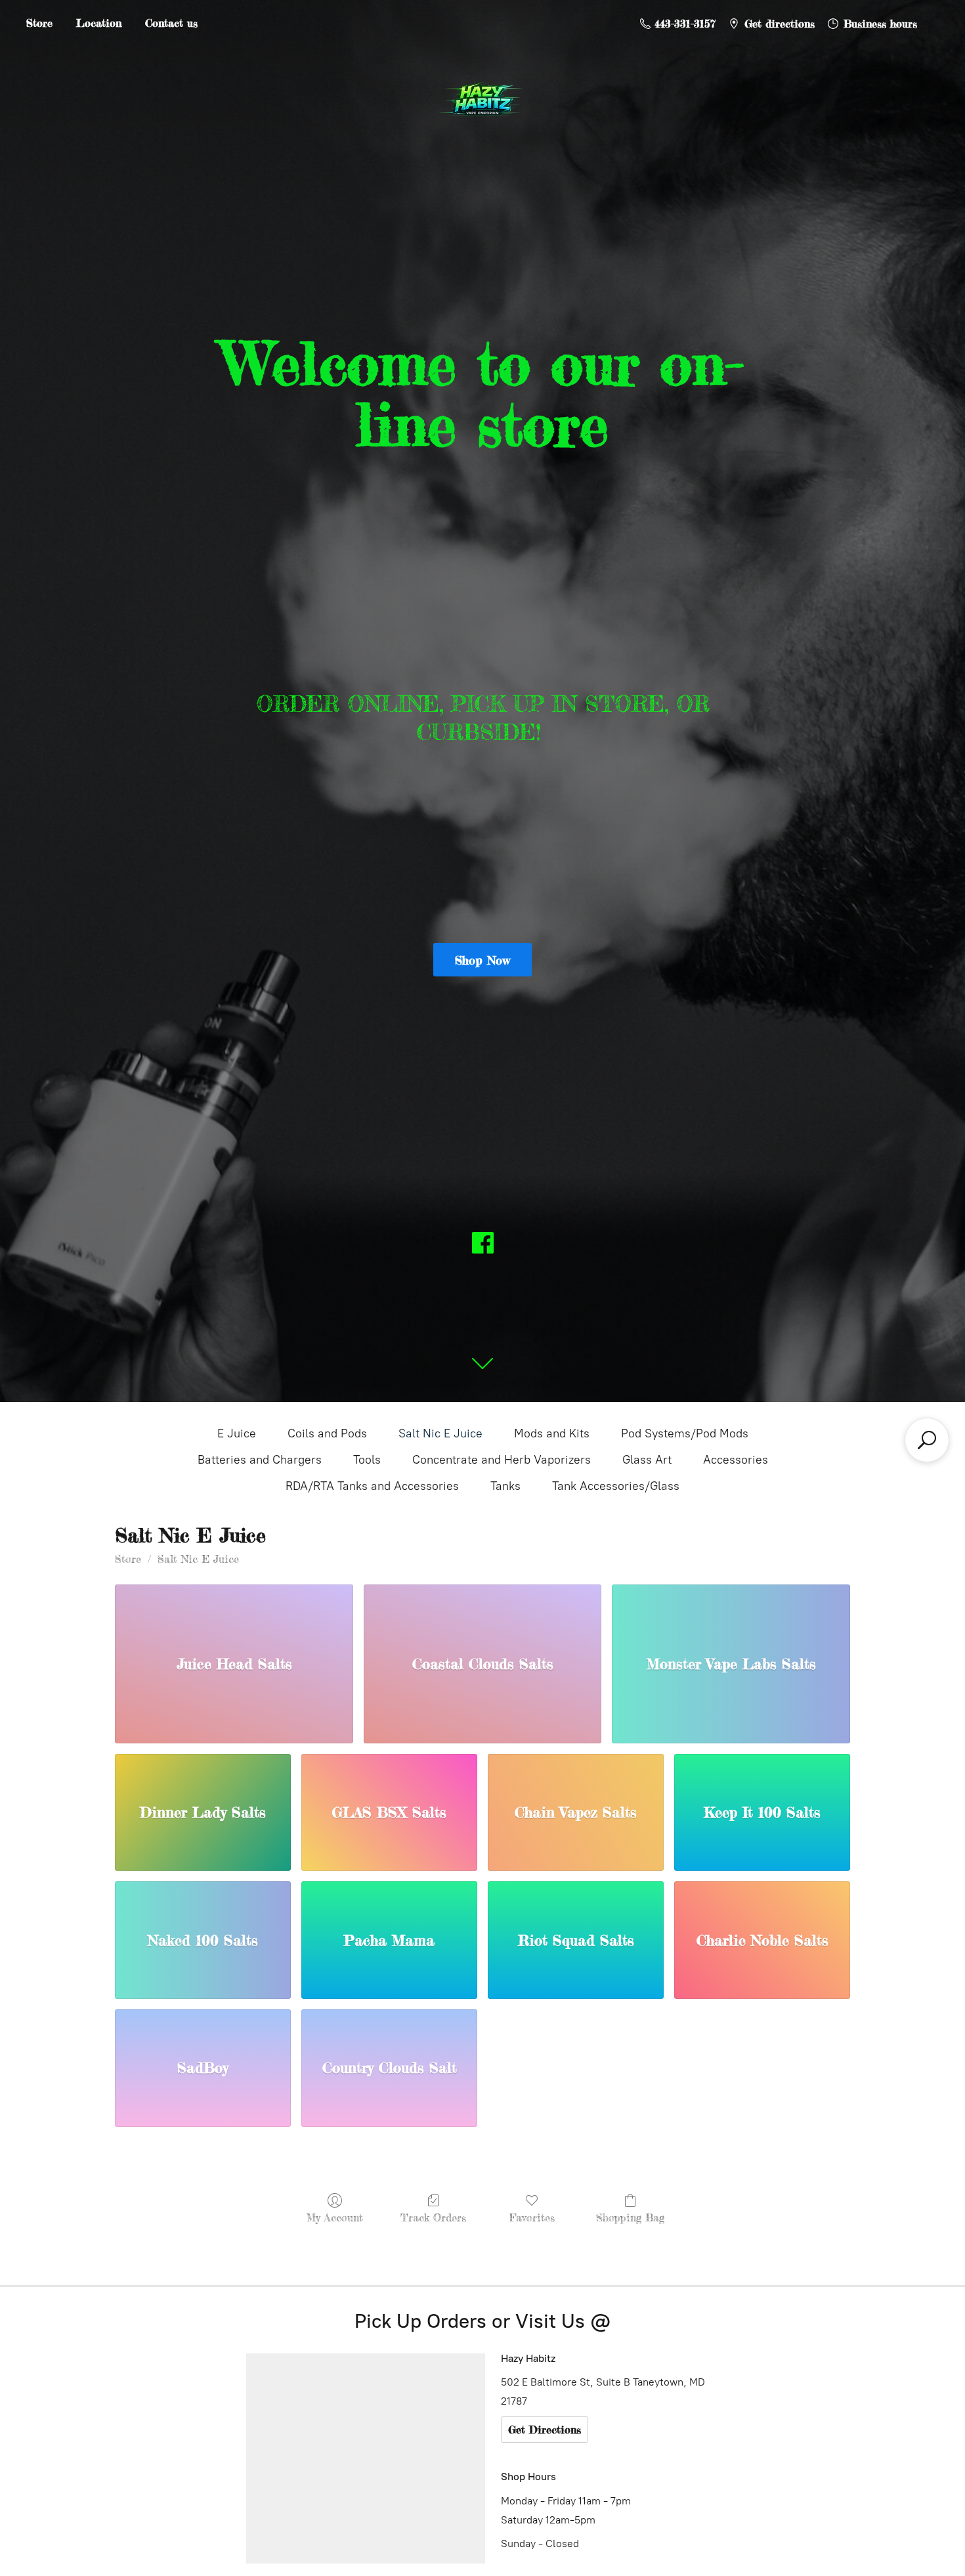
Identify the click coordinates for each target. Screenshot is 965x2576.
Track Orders (433, 2217)
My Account (335, 2217)
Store (39, 23)
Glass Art (647, 1460)
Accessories (736, 1460)
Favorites (532, 2217)
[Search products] (927, 1440)
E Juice (237, 1433)
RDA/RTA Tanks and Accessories (372, 1486)
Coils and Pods (327, 1433)
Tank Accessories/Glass (616, 1486)
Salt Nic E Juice (440, 1433)
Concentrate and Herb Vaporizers (502, 1460)
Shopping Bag (630, 2217)
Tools (367, 1460)
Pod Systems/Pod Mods (685, 1433)
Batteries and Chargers (260, 1460)
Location (99, 23)
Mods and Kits (552, 1433)
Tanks (505, 1486)
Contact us (171, 23)
